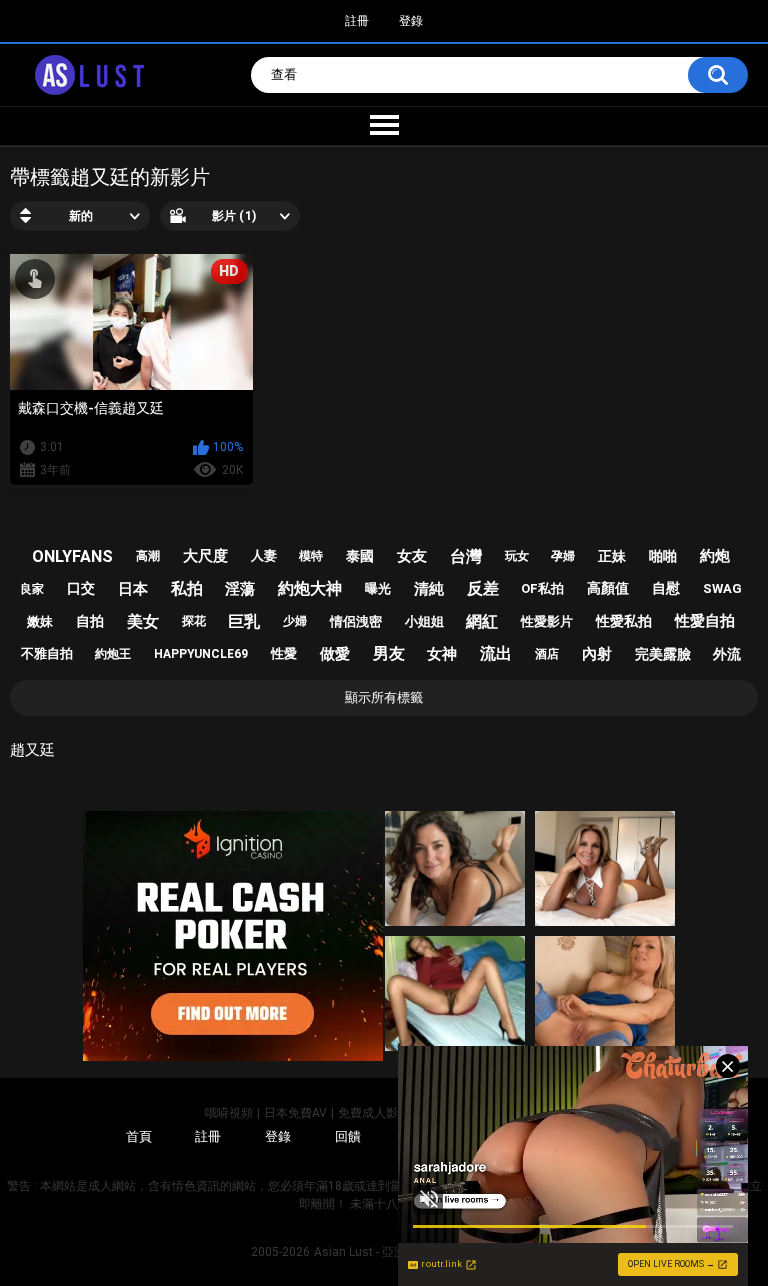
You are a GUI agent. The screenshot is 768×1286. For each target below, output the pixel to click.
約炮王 (113, 654)
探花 (194, 621)
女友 (412, 556)
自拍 (90, 621)
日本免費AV (295, 1113)
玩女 (517, 556)
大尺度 (205, 556)
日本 (133, 589)
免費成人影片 (374, 1113)
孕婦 (563, 556)
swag (722, 588)
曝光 (378, 588)
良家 (32, 589)
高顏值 (608, 588)
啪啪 (663, 556)
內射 (597, 654)
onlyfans (72, 556)
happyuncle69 (201, 654)
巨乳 (244, 621)
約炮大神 (310, 588)
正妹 (612, 556)
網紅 (482, 621)
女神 (442, 654)
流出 (496, 653)
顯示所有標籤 (384, 697)
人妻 (264, 555)
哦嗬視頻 (229, 1113)
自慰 (666, 588)
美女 (143, 621)
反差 (483, 588)
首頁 (139, 1136)
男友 (389, 653)
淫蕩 (240, 589)
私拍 (187, 588)
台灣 (466, 556)
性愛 (284, 653)
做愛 (335, 654)
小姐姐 (424, 621)
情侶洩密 (356, 621)
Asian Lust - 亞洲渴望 (372, 1252)
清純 (429, 589)
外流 (727, 654)
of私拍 (542, 588)
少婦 (295, 621)
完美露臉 (663, 654)
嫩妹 (40, 621)
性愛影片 (547, 621)
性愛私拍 (624, 621)
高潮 (148, 556)
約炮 (715, 556)
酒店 (547, 654)
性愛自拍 (705, 621)
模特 (311, 556)
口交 (81, 588)
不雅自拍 (47, 653)
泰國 (360, 556)
